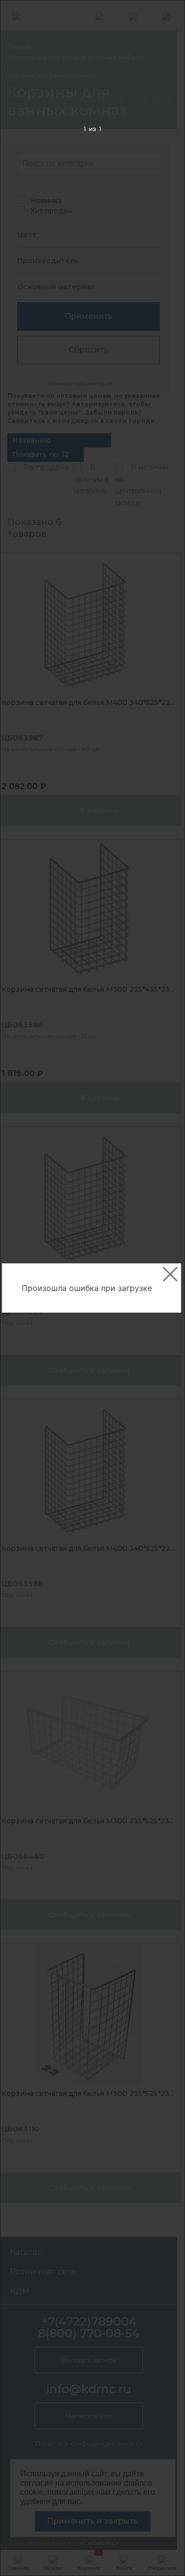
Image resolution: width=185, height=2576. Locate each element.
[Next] (162, 1288)
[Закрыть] (170, 1274)
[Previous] (23, 1288)
